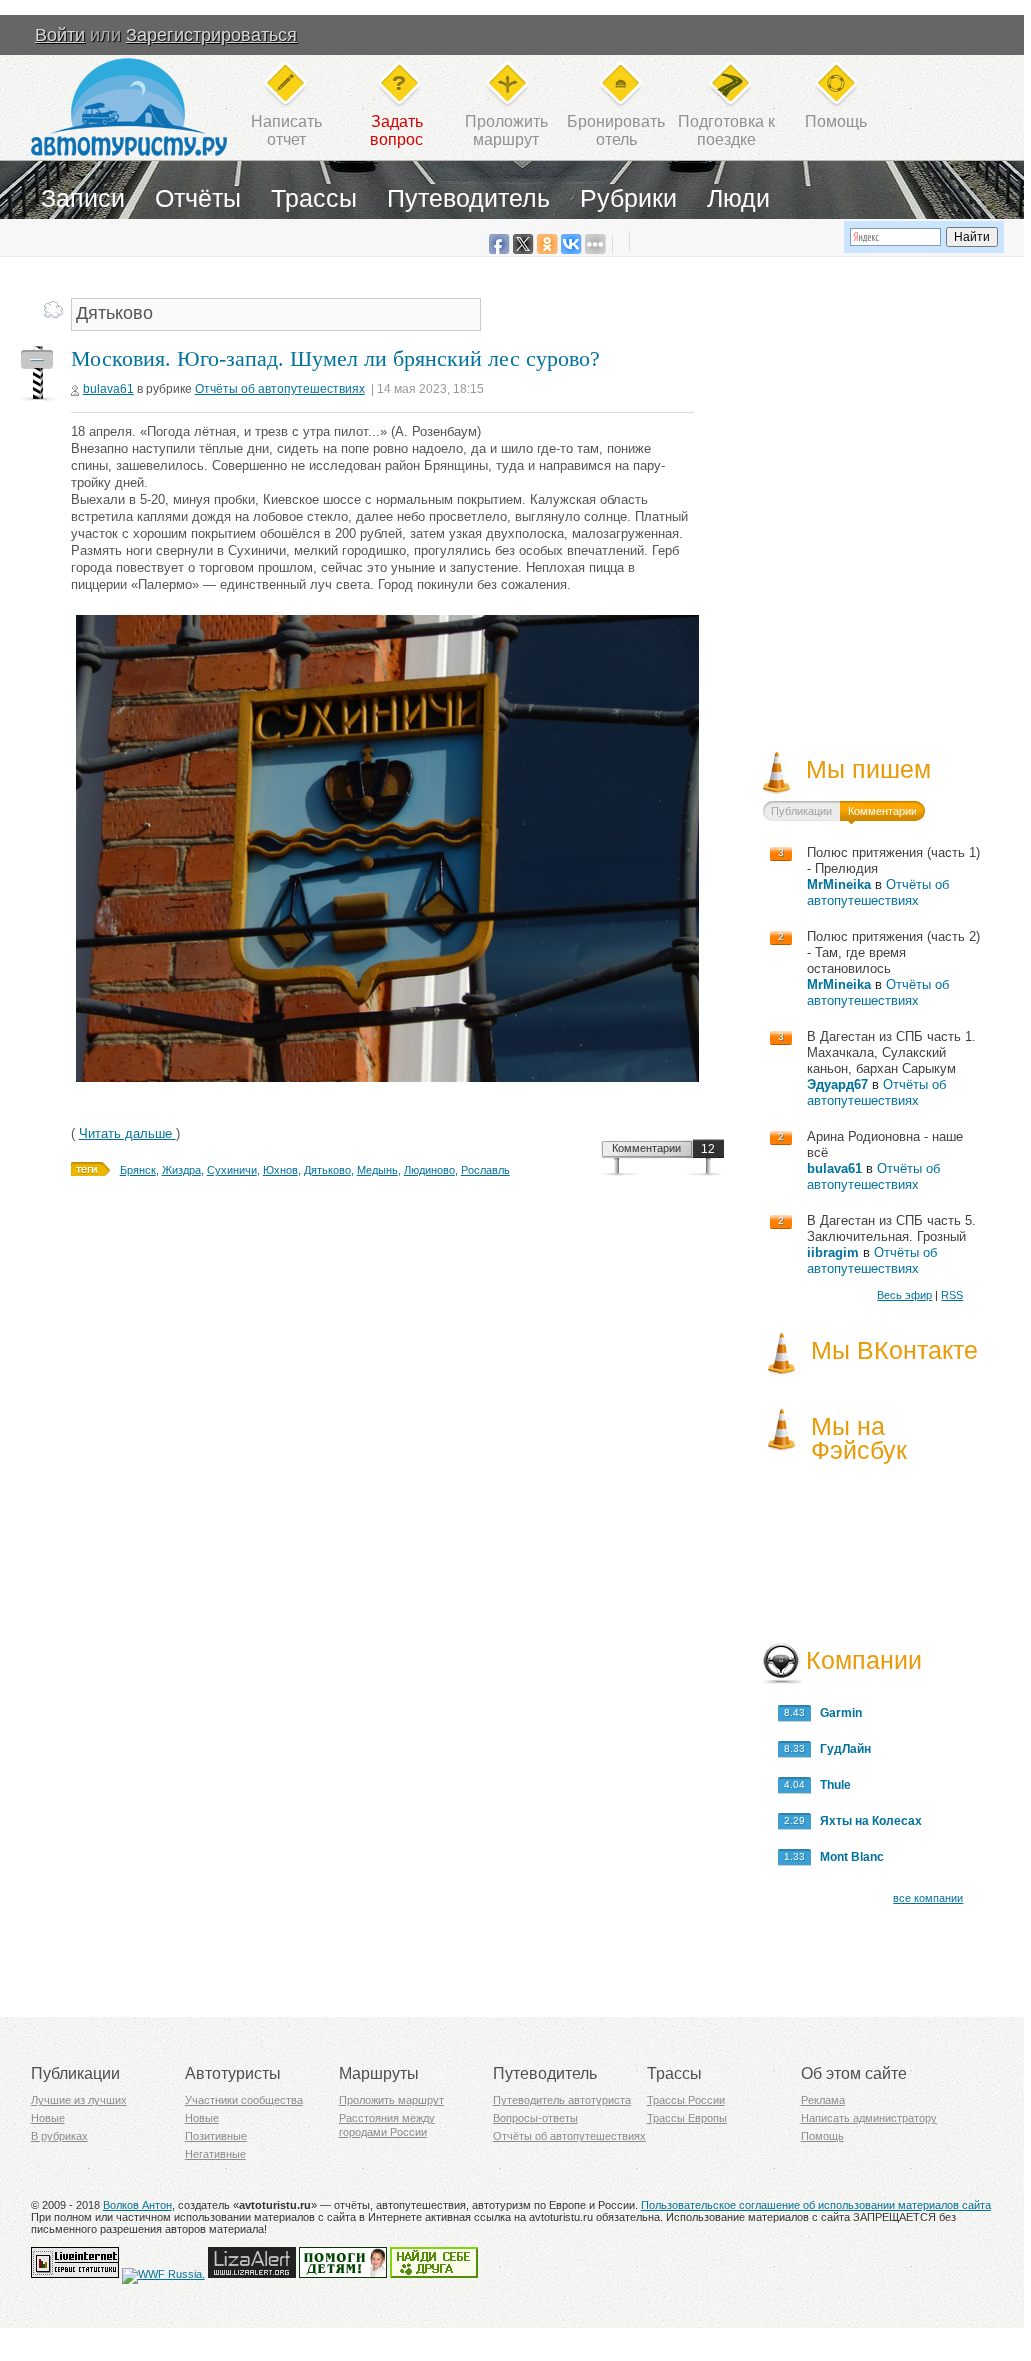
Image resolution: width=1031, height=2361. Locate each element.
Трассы (314, 198)
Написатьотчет (286, 130)
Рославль (485, 1170)
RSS (952, 1295)
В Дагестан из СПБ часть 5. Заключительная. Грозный (891, 1228)
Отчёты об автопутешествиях (280, 389)
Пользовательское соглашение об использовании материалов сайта (816, 2205)
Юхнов (280, 1170)
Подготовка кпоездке (726, 130)
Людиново (429, 1170)
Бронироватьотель (616, 130)
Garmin (836, 1713)
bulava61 (108, 389)
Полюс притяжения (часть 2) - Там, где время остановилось (893, 952)
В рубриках (59, 2136)
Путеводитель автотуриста (562, 2100)
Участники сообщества (244, 2100)
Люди (738, 198)
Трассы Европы (687, 2118)
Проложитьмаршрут (506, 130)
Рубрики (628, 198)
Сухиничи (232, 1170)
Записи (83, 198)
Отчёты (198, 198)
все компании (928, 1898)
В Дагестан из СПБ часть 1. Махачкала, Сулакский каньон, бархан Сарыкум (891, 1052)
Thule (831, 1785)
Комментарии (646, 1148)
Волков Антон (137, 2205)
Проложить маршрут (391, 2100)
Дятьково (327, 1170)
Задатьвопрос (396, 130)
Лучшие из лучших (79, 2100)
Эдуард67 (837, 1084)
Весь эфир (904, 1295)
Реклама (823, 2100)
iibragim (833, 1252)
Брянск (138, 1170)
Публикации (801, 811)
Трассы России (686, 2100)
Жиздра (181, 1170)
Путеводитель (468, 198)
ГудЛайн (841, 1749)
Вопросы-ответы (535, 2118)
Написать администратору (869, 2118)
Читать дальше (127, 1133)
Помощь (836, 121)
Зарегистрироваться (211, 35)
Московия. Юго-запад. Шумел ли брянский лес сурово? (335, 358)
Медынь (377, 1170)
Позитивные (216, 2136)
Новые (48, 2118)
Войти (60, 35)
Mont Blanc (847, 1857)
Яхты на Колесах (866, 1821)
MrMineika (839, 884)
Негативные (215, 2154)
